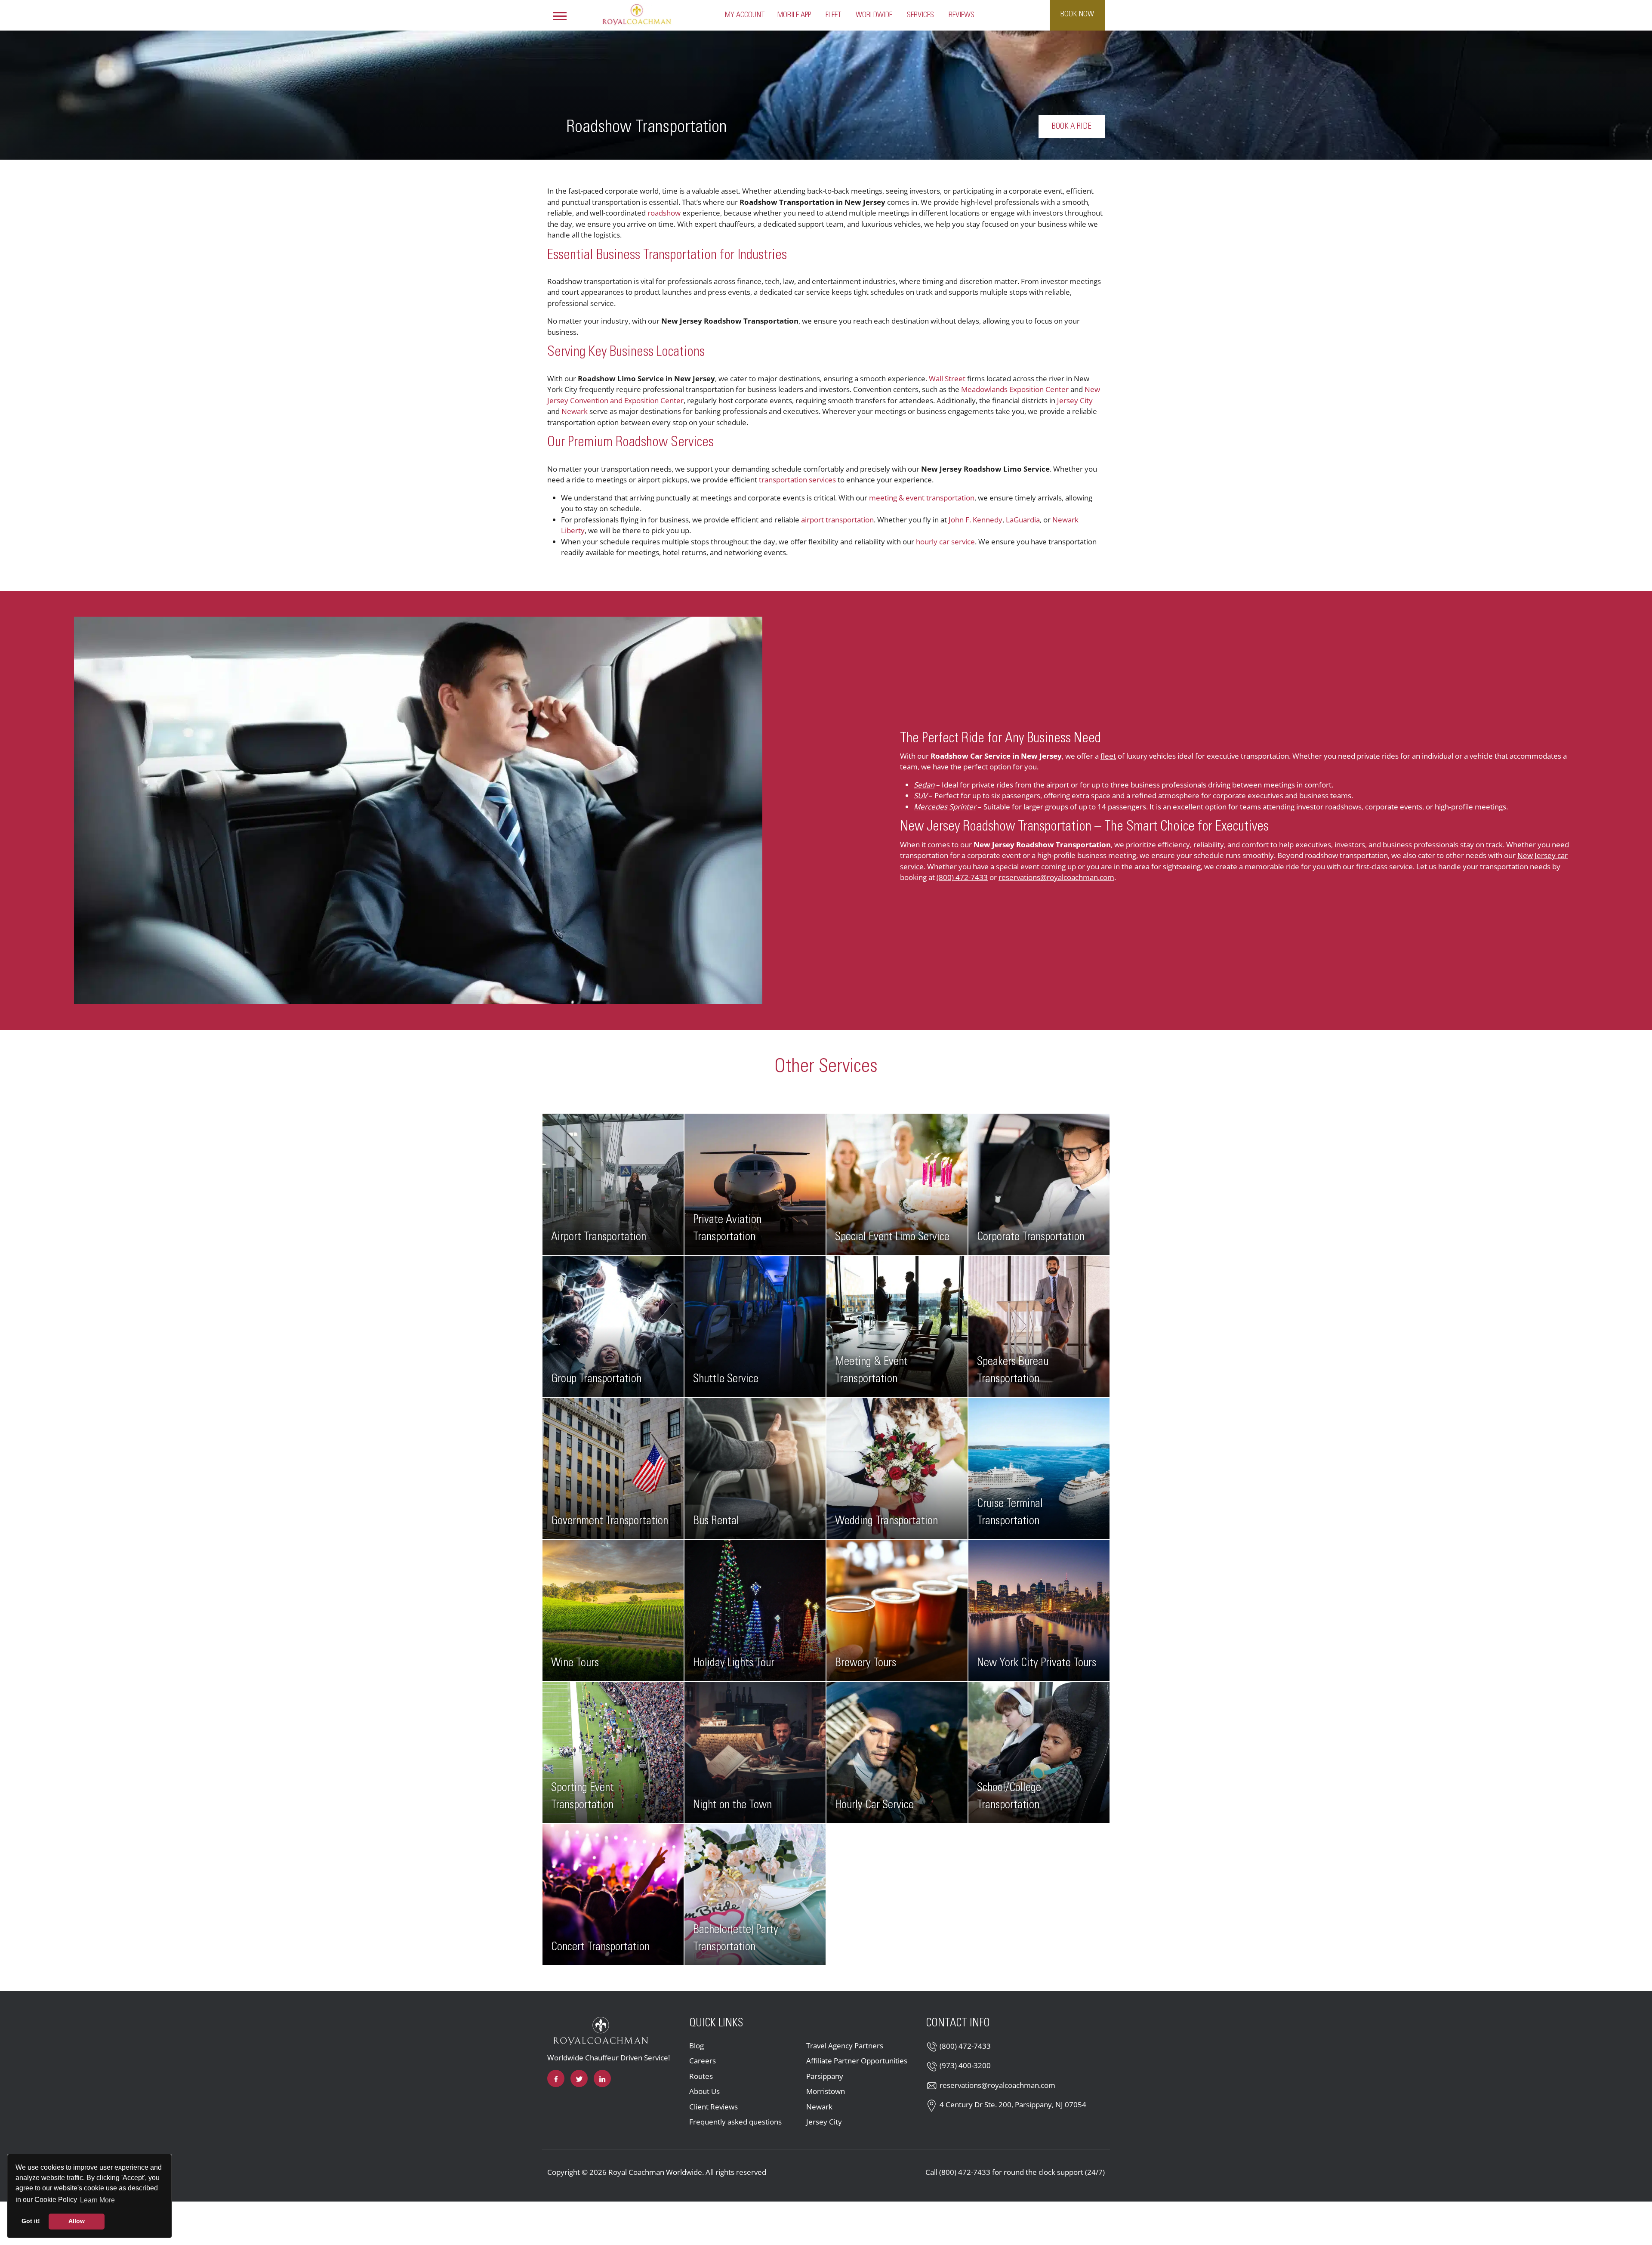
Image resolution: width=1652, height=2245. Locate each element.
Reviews (962, 15)
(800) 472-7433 (962, 877)
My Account (745, 15)
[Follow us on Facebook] (556, 2078)
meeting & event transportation (922, 498)
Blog (697, 2046)
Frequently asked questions (735, 2122)
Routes (701, 2076)
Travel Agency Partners (845, 2046)
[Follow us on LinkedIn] (602, 2078)
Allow (77, 2221)
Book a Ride (1072, 127)
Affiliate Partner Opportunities (857, 2061)
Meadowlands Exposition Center (1015, 389)
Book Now (1077, 14)
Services (920, 15)
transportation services (797, 480)
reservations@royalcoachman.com (1056, 877)
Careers (703, 2061)
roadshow (665, 213)
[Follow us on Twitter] (579, 2078)
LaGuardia (1023, 520)
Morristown (826, 2091)
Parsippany (825, 2076)
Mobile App (794, 15)
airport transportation (837, 520)
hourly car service (945, 542)
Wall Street (947, 378)
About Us (704, 2091)
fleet (1108, 756)
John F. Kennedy (975, 520)
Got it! (31, 2221)
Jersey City (1075, 400)
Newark (575, 411)
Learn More (98, 2200)
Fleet (833, 15)
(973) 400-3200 (965, 2065)
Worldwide (874, 15)
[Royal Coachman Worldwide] (637, 14)
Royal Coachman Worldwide (655, 2172)
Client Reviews (714, 2107)
